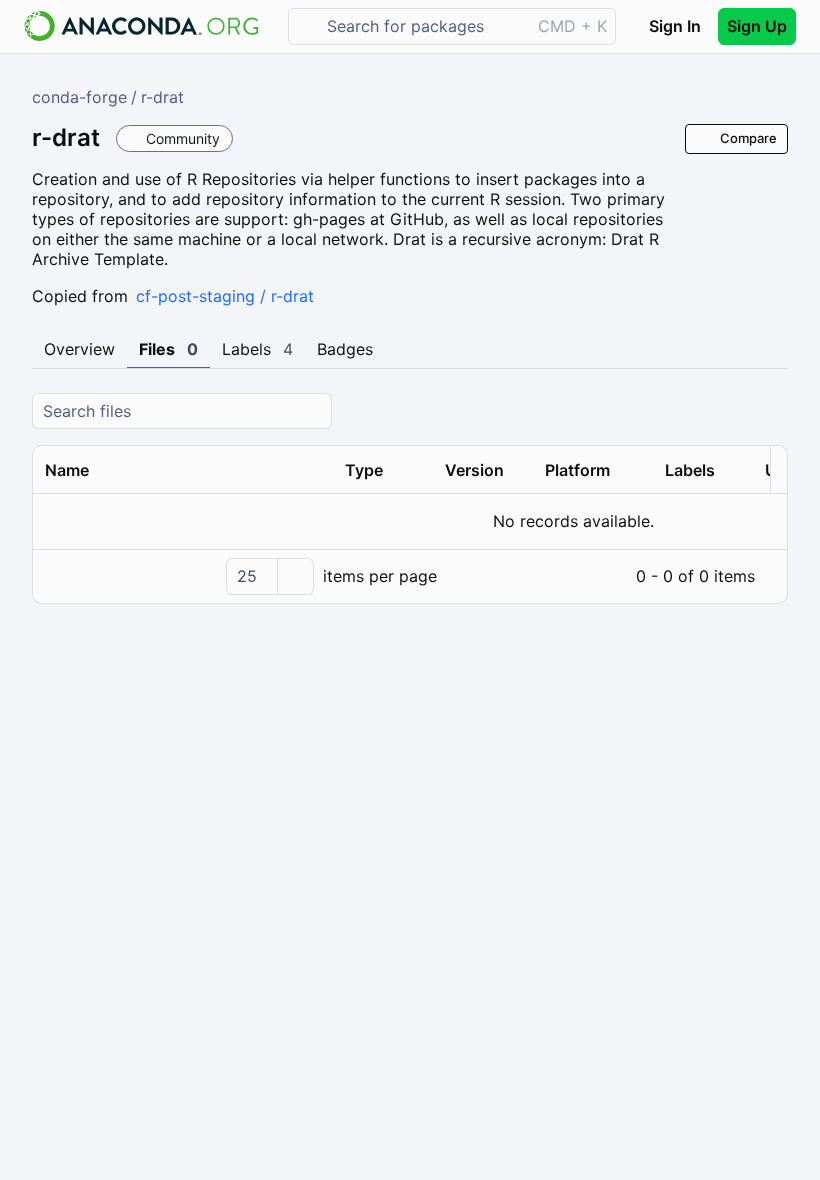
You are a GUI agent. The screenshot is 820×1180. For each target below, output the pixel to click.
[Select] (295, 576)
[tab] (79, 350)
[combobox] (423, 26)
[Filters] (770, 411)
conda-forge (79, 97)
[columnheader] (183, 470)
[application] (410, 576)
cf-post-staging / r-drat (225, 296)
